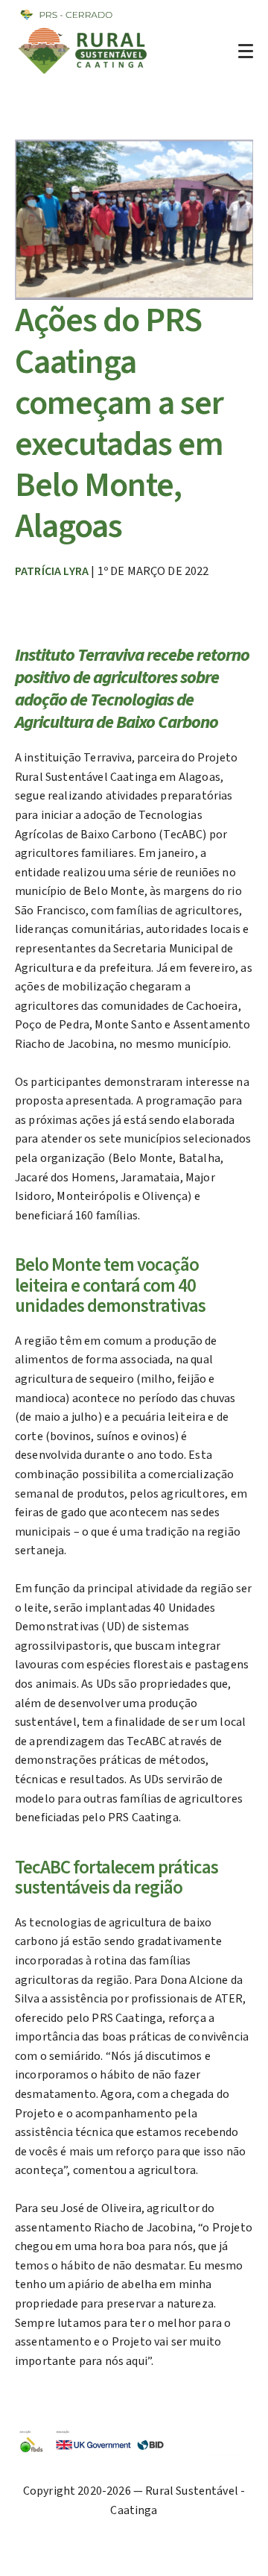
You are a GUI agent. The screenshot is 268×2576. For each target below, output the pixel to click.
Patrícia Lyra (52, 571)
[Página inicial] (84, 74)
